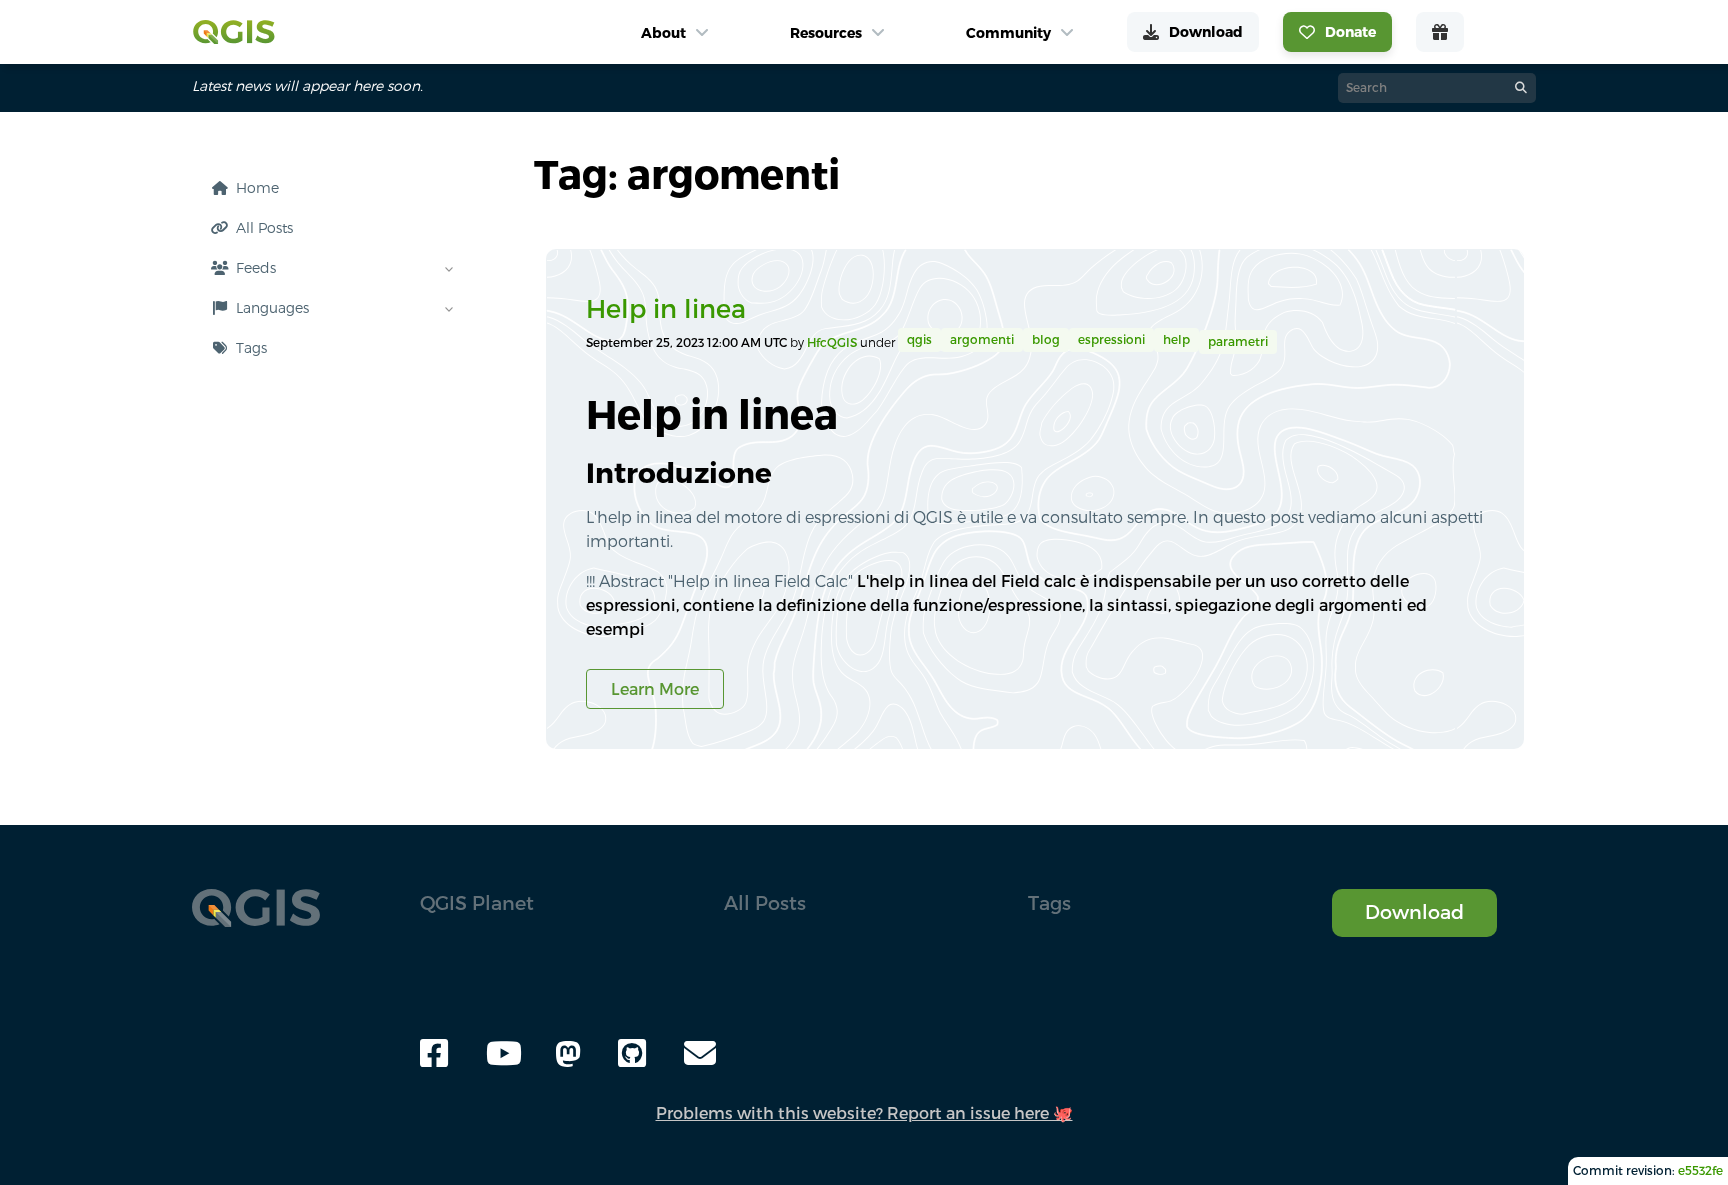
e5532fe (1700, 1170)
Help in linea (666, 308)
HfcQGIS (833, 342)
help (1176, 339)
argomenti (982, 339)
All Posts (765, 902)
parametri (1238, 341)
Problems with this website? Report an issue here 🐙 (864, 1113)
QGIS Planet (477, 902)
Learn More (655, 689)
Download (1414, 911)
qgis (919, 339)
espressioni (1111, 339)
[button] (327, 348)
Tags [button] (1049, 902)
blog (1046, 339)
